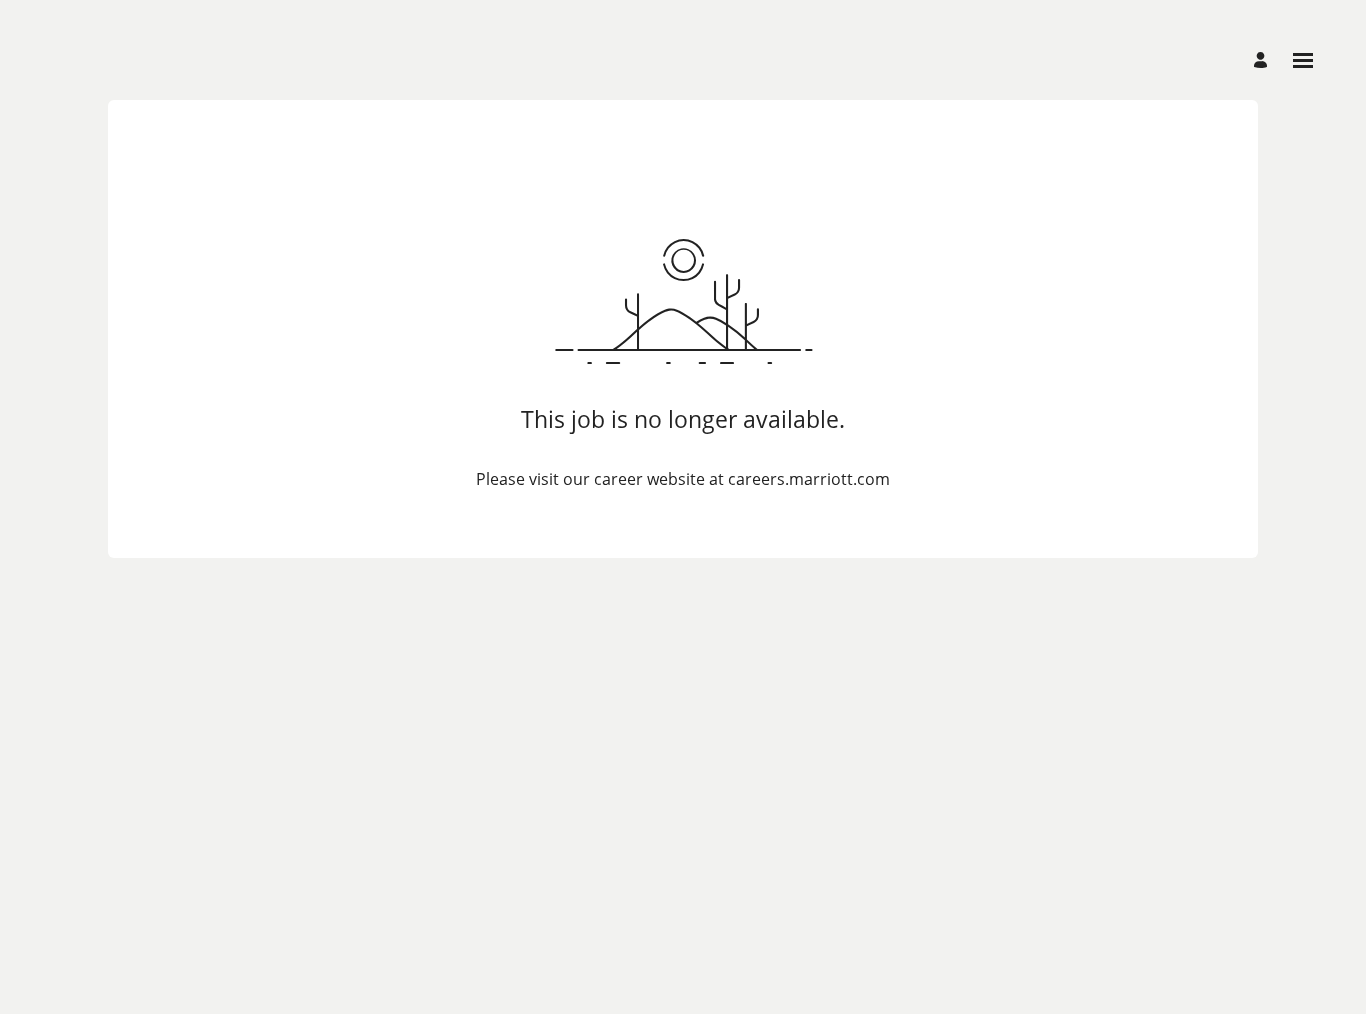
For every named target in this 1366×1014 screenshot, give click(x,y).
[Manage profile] (1263, 60)
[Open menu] (1303, 60)
